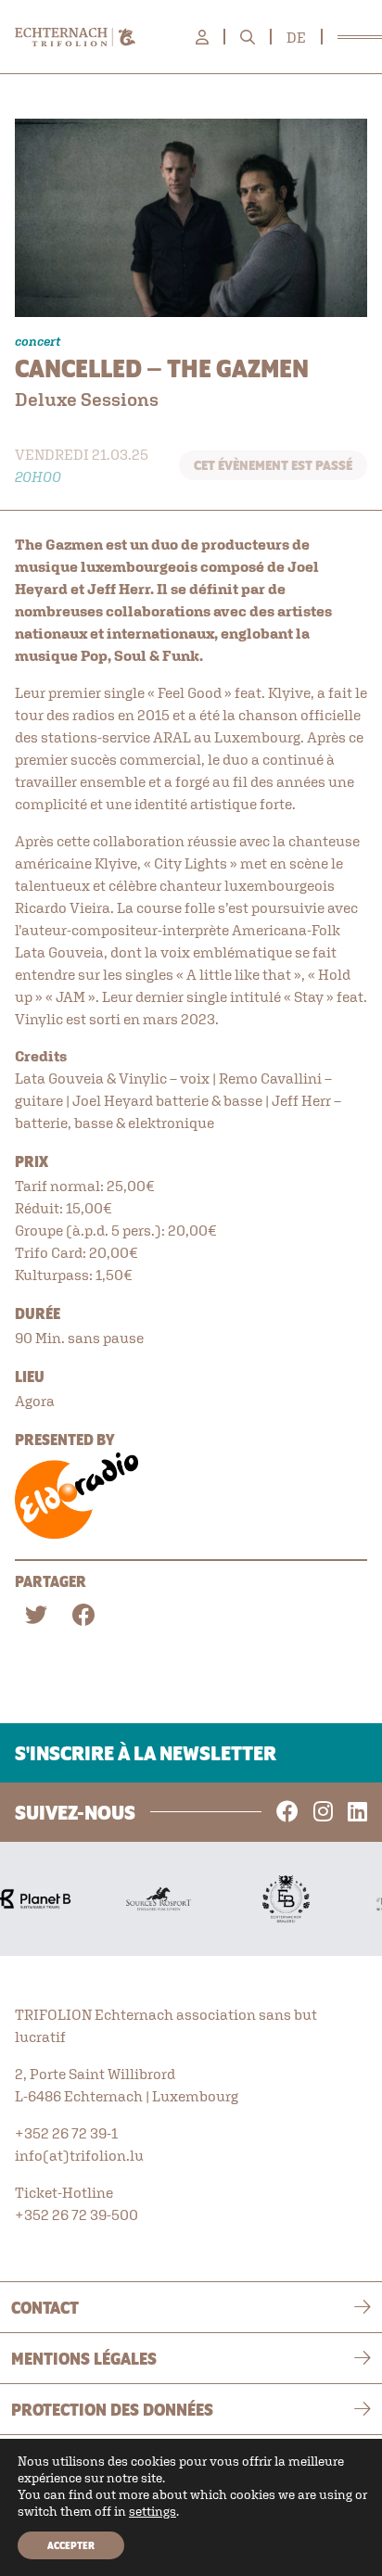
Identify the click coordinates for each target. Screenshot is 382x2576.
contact (45, 2307)
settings (153, 2511)
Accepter (71, 2545)
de (296, 37)
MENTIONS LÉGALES (84, 2358)
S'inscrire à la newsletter (146, 1752)
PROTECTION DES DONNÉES (112, 2409)
